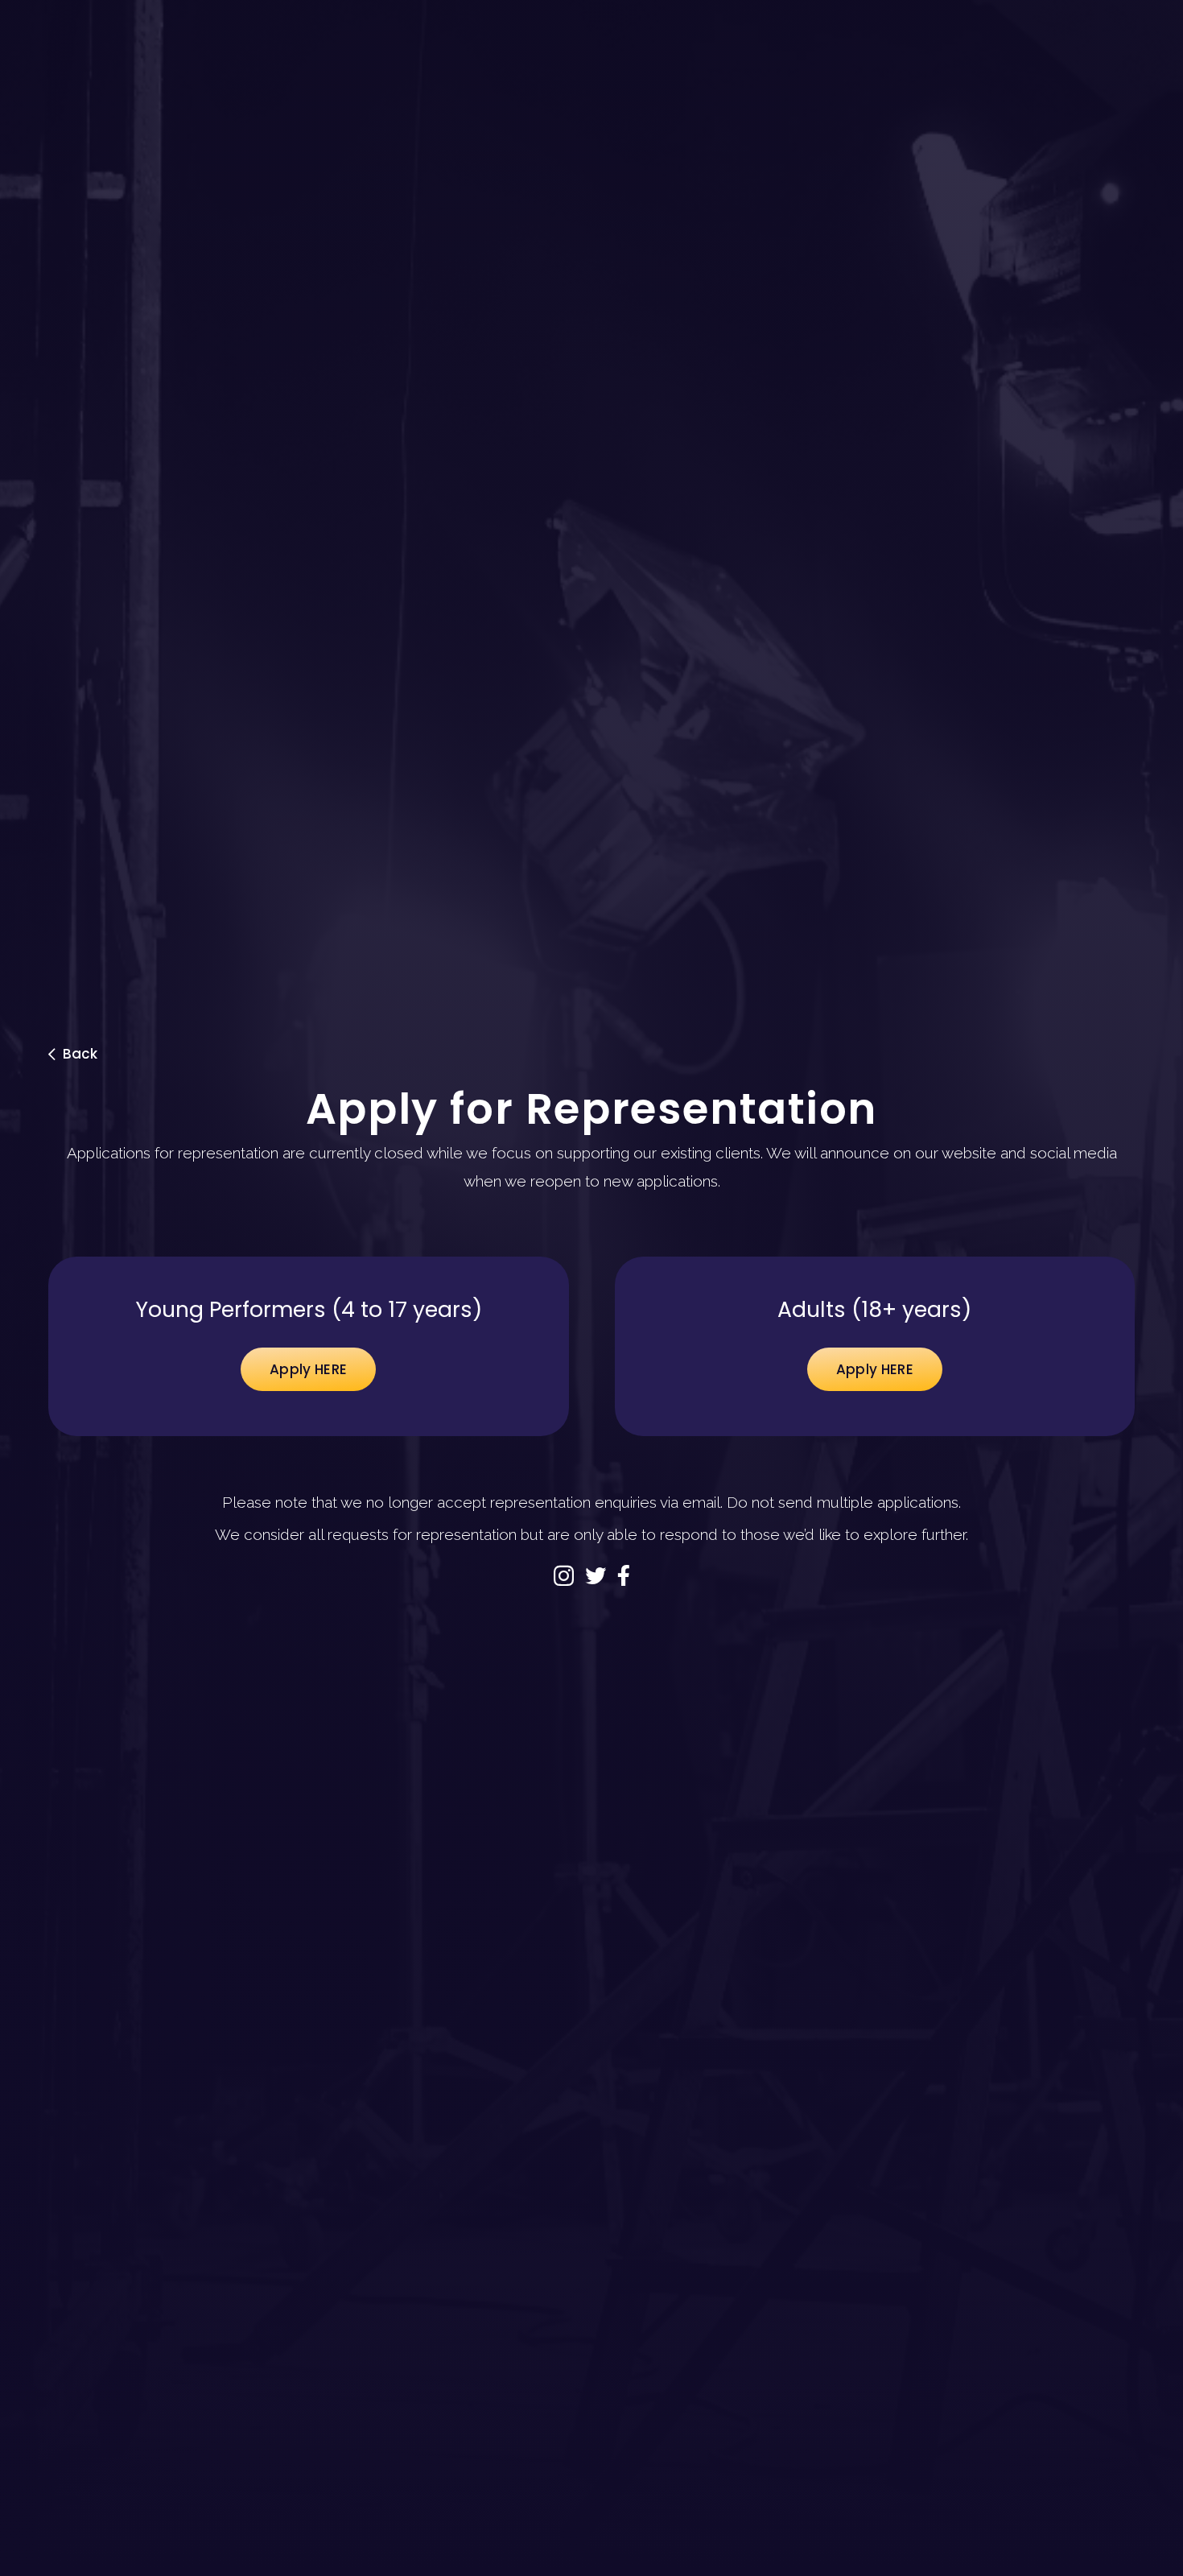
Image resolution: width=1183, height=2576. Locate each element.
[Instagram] (564, 1577)
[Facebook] (624, 1575)
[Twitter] (596, 1575)
